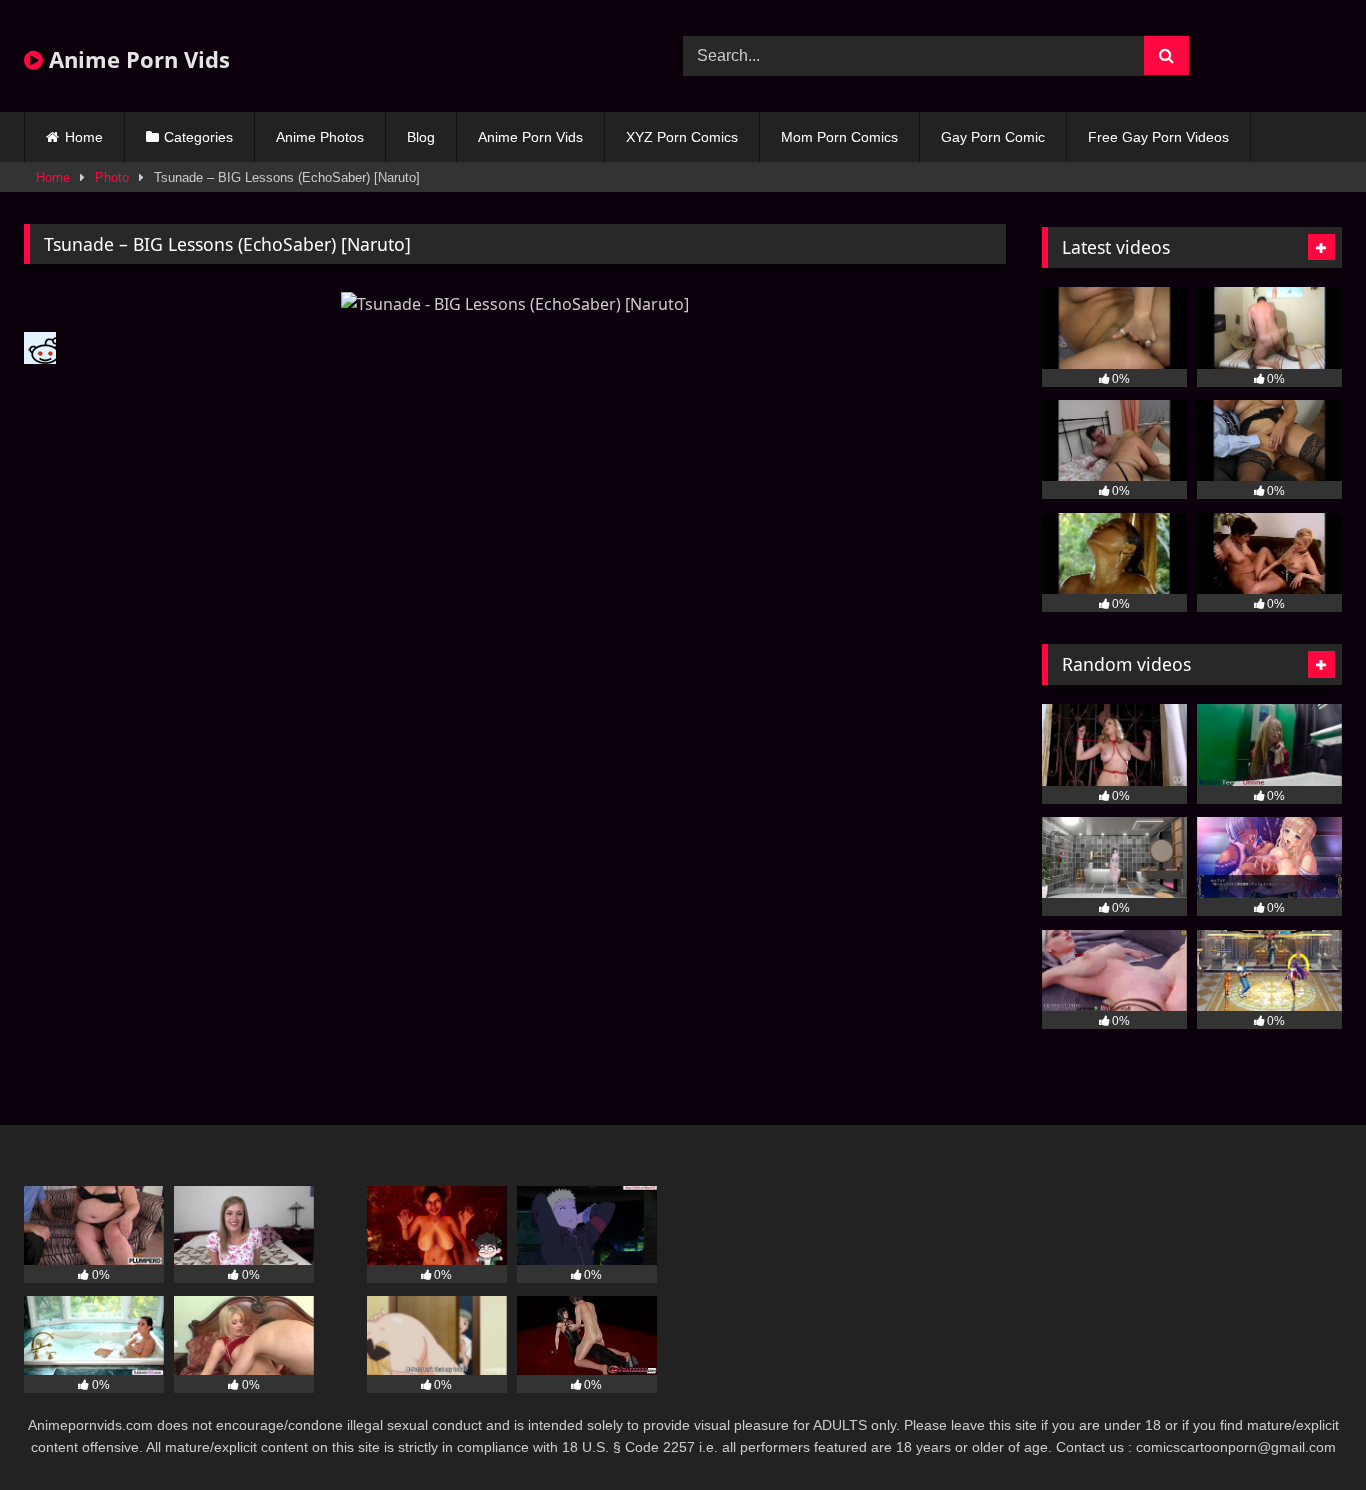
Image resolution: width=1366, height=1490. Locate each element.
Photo (112, 177)
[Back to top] (1304, 1430)
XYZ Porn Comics (682, 137)
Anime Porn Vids (136, 59)
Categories (198, 137)
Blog (421, 137)
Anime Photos (320, 137)
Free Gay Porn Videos (1158, 137)
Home (84, 137)
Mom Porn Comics (839, 137)
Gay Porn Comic (993, 137)
